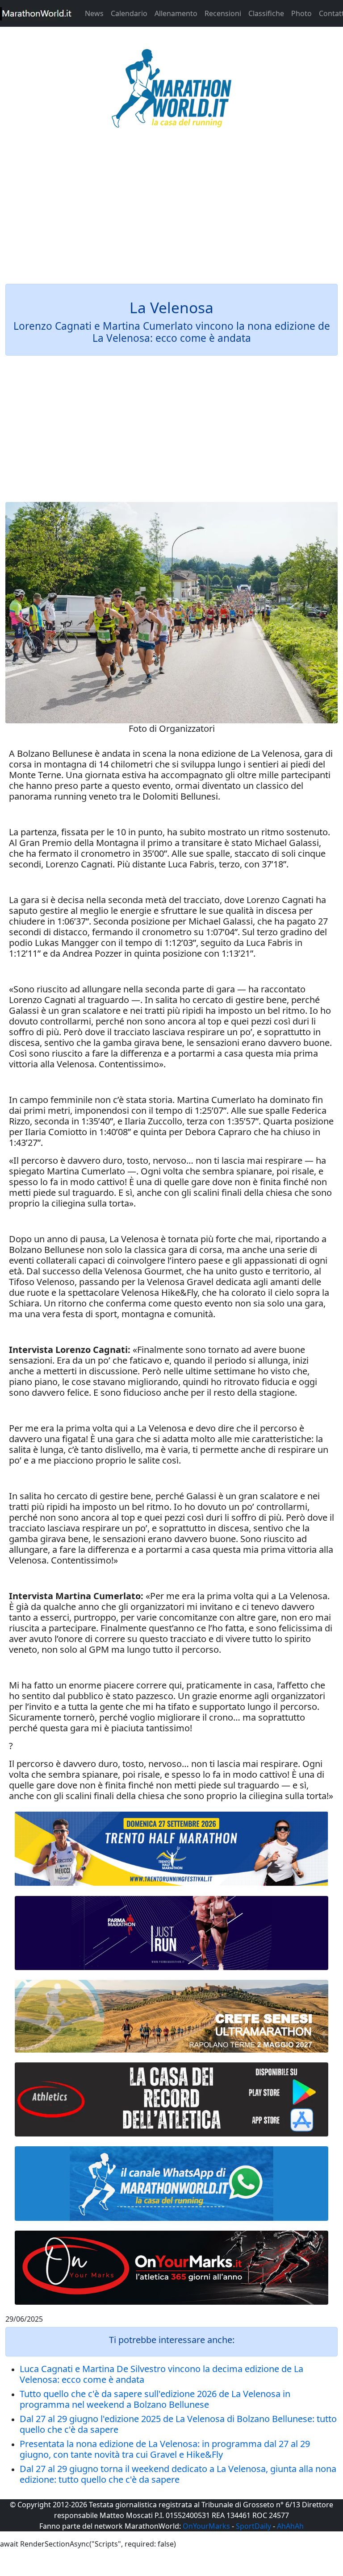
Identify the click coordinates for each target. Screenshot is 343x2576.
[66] (171, 1849)
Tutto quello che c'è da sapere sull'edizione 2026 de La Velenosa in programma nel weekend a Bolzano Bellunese (155, 2399)
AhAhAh (290, 2526)
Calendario (129, 13)
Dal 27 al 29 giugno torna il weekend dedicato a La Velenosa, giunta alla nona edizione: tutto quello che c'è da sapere (178, 2474)
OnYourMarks (206, 2526)
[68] (171, 2268)
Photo (301, 13)
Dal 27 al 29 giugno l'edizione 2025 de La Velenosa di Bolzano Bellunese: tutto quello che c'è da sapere (178, 2424)
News (94, 13)
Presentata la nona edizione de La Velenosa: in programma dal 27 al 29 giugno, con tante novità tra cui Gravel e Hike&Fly (165, 2449)
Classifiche (266, 13)
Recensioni (223, 13)
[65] (171, 2183)
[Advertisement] (171, 212)
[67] (171, 2016)
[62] (171, 1933)
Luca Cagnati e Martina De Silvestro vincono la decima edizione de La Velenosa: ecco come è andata (161, 2374)
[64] (171, 2099)
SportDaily (253, 2526)
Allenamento (176, 13)
